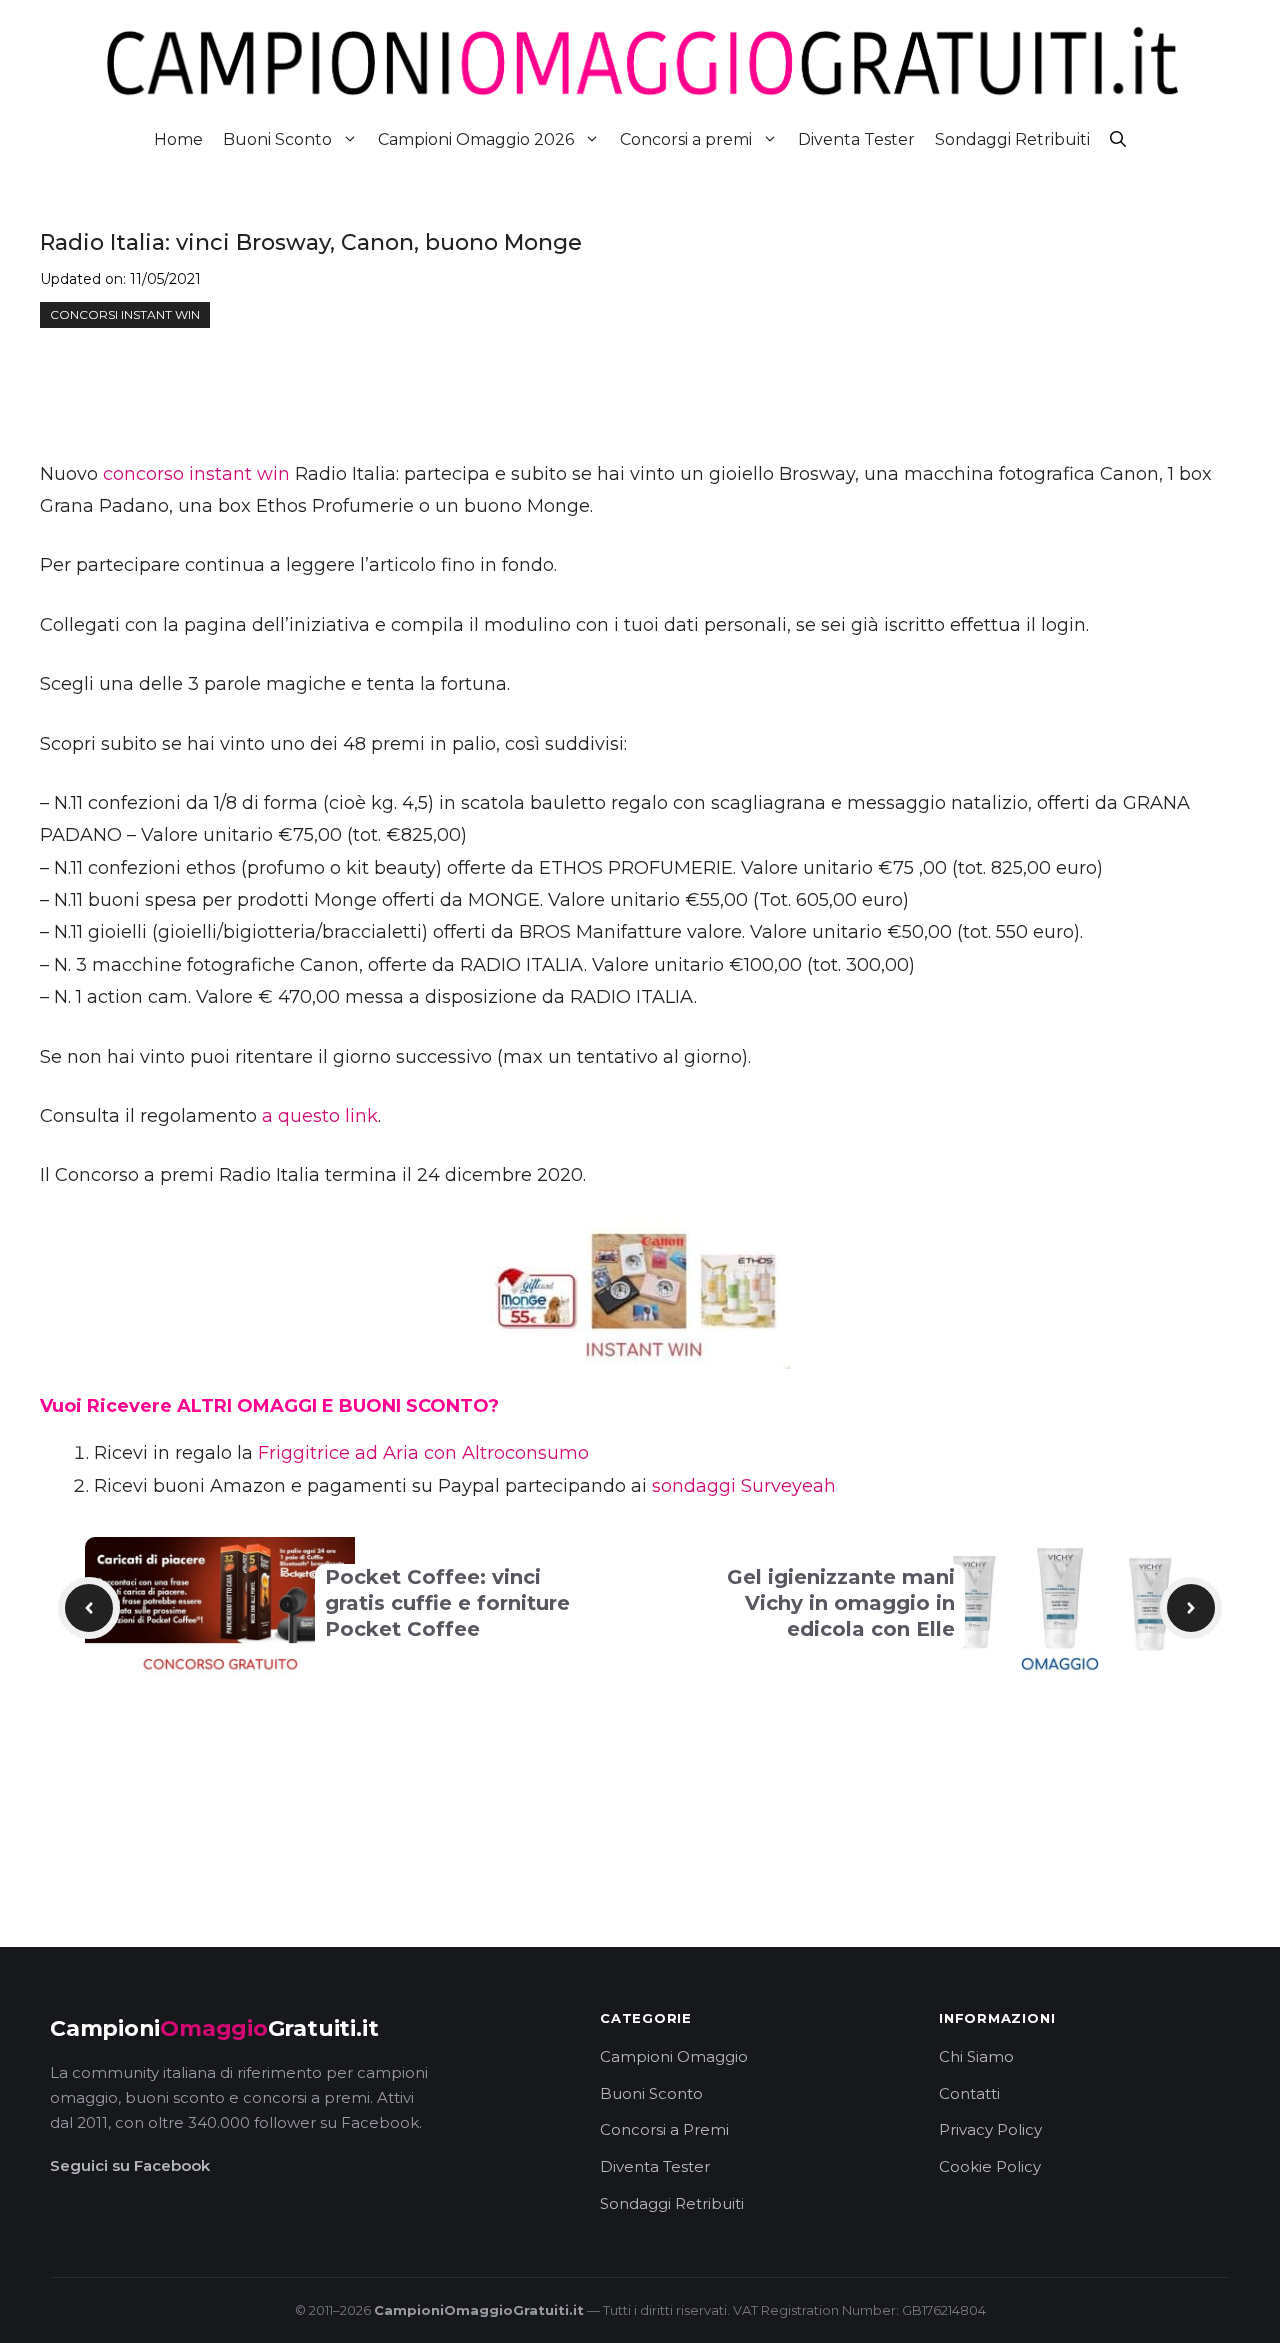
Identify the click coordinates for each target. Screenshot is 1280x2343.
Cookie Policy (990, 2166)
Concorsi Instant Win (125, 314)
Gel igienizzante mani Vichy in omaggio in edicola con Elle (841, 1603)
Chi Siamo (976, 2056)
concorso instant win (196, 474)
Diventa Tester (856, 139)
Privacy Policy (990, 2129)
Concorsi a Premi (664, 2129)
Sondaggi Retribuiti (1012, 139)
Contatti (969, 2093)
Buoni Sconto (277, 139)
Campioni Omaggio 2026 (476, 139)
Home (178, 139)
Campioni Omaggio (674, 2056)
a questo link (320, 1116)
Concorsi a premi (686, 139)
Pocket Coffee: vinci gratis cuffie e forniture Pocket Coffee (447, 1603)
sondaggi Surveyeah (744, 1486)
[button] (1118, 139)
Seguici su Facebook (130, 2165)
